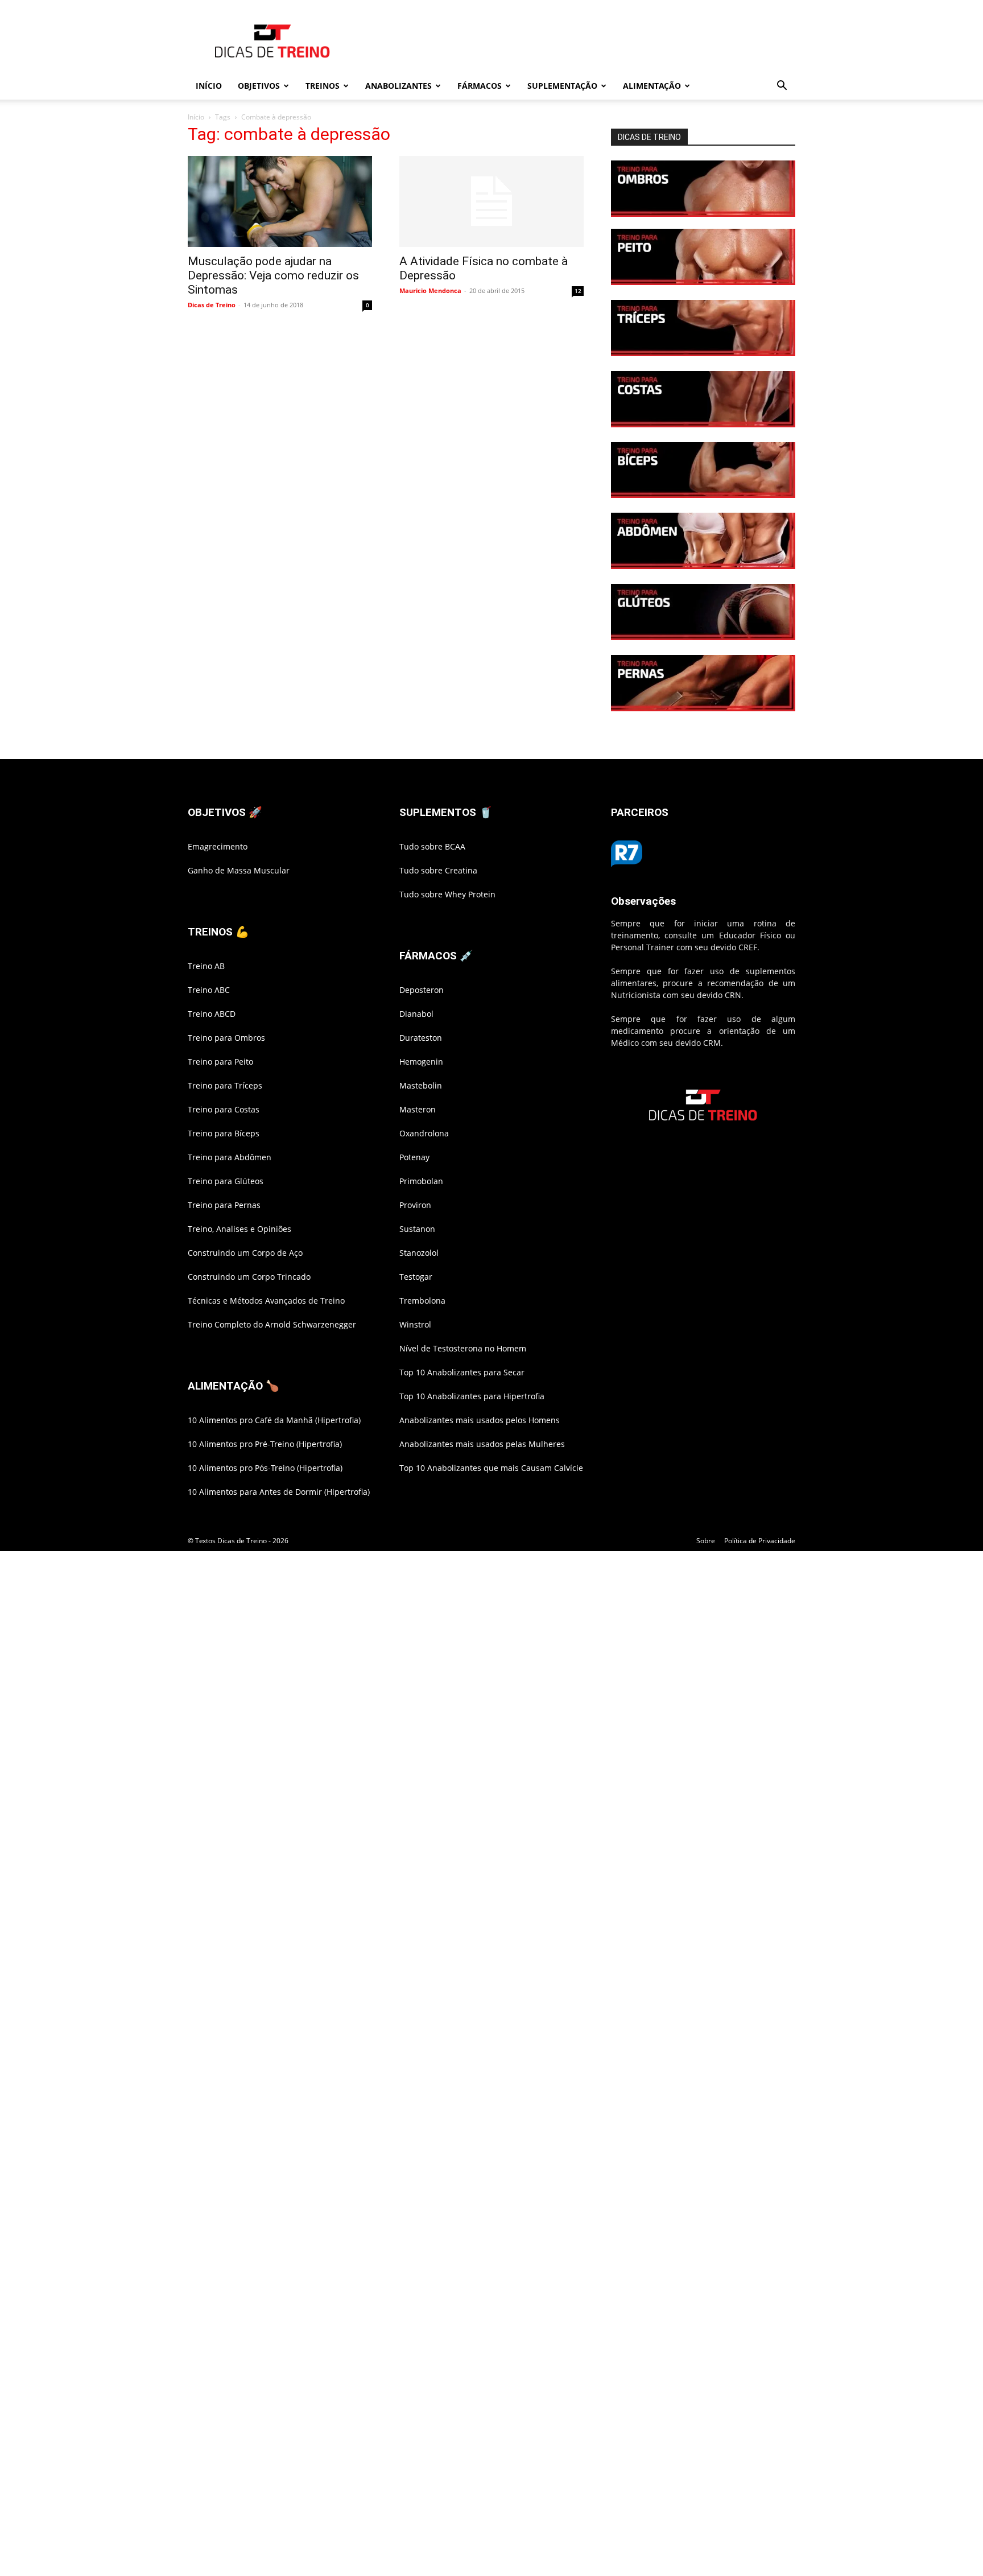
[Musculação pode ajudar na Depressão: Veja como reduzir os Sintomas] (280, 201)
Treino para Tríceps (225, 1085)
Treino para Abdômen (230, 1157)
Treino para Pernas (224, 1205)
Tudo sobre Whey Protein (447, 894)
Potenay (414, 1157)
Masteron (418, 1109)
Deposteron (422, 990)
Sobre (706, 1541)
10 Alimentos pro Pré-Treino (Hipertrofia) (265, 1444)
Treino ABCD (212, 1014)
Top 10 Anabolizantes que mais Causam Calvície (491, 1468)
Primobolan (421, 1181)
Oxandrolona (424, 1133)
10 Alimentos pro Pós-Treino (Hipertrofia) (265, 1468)
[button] (782, 87)
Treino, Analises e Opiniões (239, 1229)
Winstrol (415, 1324)
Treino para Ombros (226, 1038)
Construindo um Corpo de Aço (245, 1253)
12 (578, 291)
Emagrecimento (218, 846)
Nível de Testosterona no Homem (463, 1348)
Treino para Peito (220, 1062)
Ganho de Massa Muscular (239, 870)
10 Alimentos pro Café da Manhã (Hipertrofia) (274, 1420)
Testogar (416, 1277)
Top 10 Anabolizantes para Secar (462, 1372)
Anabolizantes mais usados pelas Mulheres (482, 1444)
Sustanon (417, 1229)
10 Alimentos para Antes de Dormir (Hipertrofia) (279, 1492)
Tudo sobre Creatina (438, 870)
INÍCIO (209, 86)
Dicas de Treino (212, 305)
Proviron (415, 1205)
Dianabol (416, 1014)
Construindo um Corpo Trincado (249, 1277)
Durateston (421, 1038)
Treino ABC (209, 990)
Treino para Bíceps (224, 1133)
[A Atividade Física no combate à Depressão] (491, 201)
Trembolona (422, 1301)
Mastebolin (421, 1085)
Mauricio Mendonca (430, 290)
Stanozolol (419, 1253)
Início (196, 117)
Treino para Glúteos (226, 1181)
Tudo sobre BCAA (432, 846)
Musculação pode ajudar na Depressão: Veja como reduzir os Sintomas (273, 275)
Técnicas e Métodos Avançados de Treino (266, 1301)
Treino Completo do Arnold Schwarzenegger (272, 1324)
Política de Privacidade (760, 1541)
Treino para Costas (224, 1109)
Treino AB (206, 966)
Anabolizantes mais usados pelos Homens (480, 1420)
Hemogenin (421, 1062)
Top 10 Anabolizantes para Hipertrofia (472, 1396)
